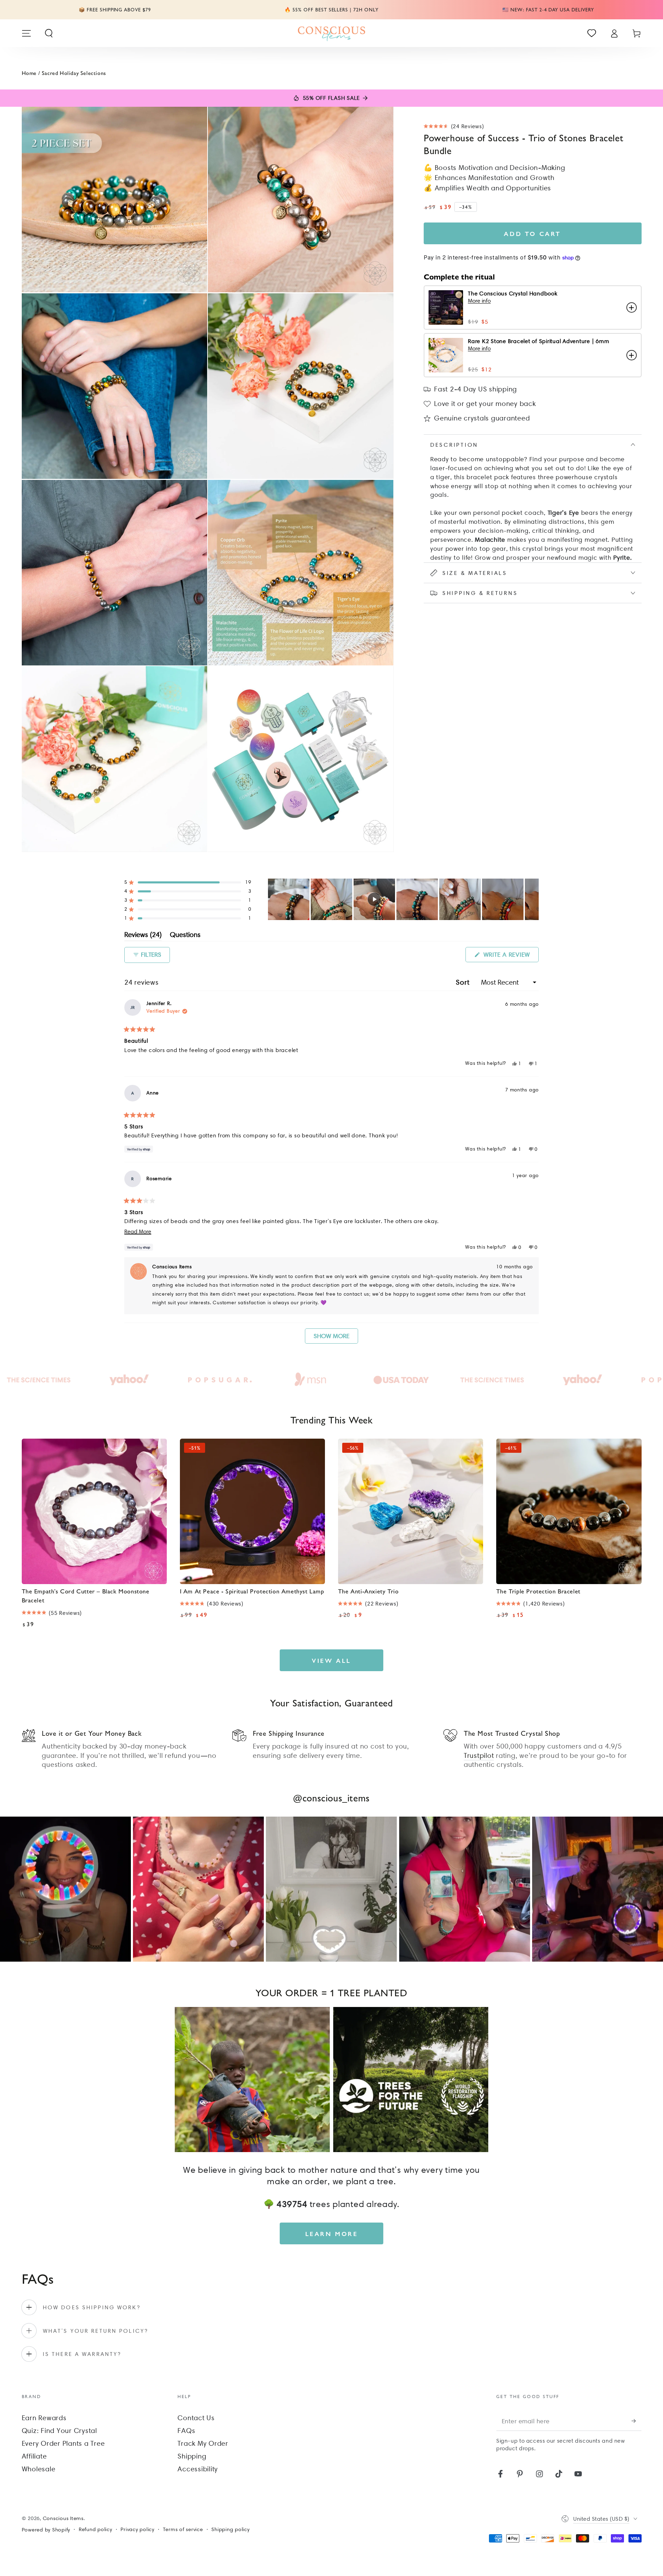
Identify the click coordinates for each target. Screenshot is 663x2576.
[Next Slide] (533, 899)
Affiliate (34, 2456)
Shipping (192, 2456)
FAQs (186, 2431)
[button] (49, 33)
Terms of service (183, 2529)
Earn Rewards (44, 2418)
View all (331, 1660)
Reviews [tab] (143, 936)
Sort (464, 982)
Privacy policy (137, 2529)
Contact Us (196, 2418)
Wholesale (39, 2469)
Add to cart (532, 233)
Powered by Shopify (46, 2530)
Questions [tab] (185, 936)
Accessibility (198, 2469)
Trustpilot (479, 1755)
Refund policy (95, 2529)
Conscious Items (63, 2518)
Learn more (332, 2233)
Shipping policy (230, 2529)
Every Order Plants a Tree (63, 2443)
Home (29, 73)
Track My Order (203, 2443)
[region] (403, 899)
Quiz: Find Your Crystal (59, 2431)
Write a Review (510, 956)
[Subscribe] (637, 2421)
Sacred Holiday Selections (74, 73)
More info (479, 301)
